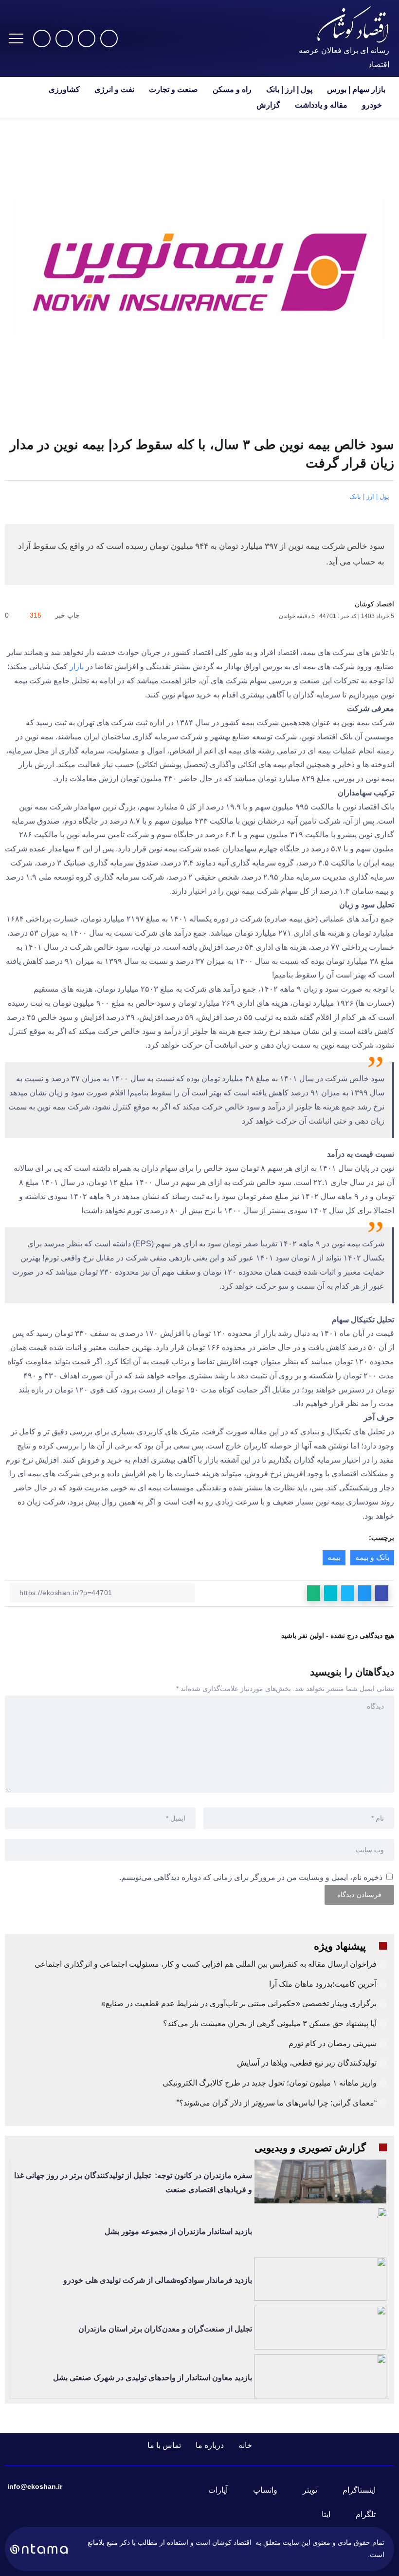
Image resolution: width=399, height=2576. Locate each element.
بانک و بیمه (372, 1557)
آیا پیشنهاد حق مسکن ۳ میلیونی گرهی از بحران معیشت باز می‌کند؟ (270, 2023)
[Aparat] (42, 38)
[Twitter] (87, 38)
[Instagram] (109, 38)
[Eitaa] (332, 2515)
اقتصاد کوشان (374, 604)
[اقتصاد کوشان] (353, 24)
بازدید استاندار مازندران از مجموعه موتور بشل (178, 2231)
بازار (77, 667)
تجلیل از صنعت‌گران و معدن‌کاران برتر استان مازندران (165, 2329)
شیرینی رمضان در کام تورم (333, 2043)
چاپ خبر (68, 615)
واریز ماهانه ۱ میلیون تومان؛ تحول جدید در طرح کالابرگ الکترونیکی (270, 2083)
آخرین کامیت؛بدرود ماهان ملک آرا (322, 1984)
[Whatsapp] (64, 38)
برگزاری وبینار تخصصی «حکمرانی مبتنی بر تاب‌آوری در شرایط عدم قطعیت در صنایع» (239, 2003)
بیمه (334, 1557)
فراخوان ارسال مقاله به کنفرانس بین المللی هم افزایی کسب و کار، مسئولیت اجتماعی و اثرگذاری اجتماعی (206, 1964)
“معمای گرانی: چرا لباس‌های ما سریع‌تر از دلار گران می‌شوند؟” (277, 2103)
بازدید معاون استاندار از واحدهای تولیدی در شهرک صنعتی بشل (153, 2378)
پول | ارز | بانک (369, 497)
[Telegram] (372, 2515)
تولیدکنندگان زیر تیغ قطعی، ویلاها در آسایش (307, 2063)
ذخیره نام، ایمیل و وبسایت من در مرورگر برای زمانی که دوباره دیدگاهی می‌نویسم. (251, 1877)
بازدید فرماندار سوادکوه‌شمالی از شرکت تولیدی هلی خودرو (158, 2280)
